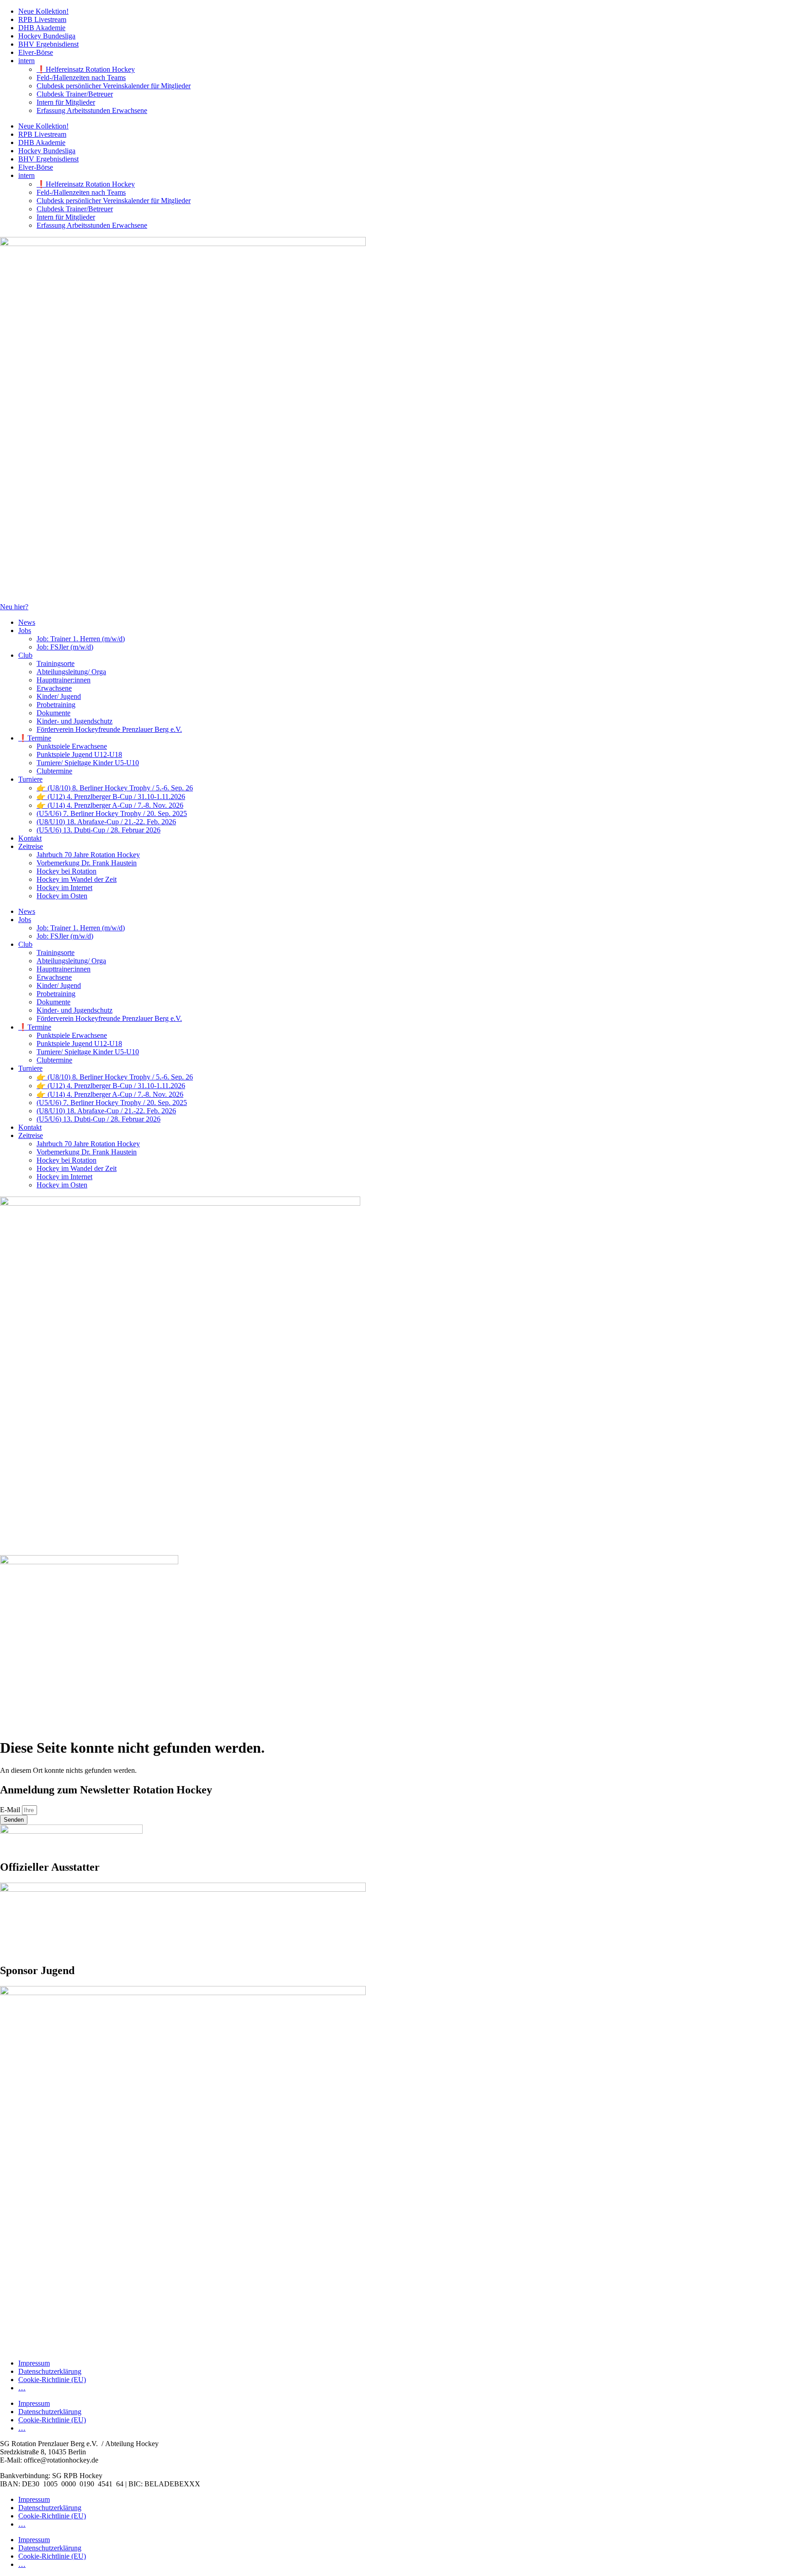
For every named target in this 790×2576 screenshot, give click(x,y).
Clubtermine (54, 771)
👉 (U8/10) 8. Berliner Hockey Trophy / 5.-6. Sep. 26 (115, 788)
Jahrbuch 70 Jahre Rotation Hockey (88, 855)
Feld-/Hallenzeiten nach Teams (81, 78)
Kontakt (30, 838)
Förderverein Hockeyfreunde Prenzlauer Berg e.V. (109, 729)
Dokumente (53, 713)
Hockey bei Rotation (67, 871)
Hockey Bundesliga (47, 36)
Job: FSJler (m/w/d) (65, 647)
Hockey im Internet (64, 888)
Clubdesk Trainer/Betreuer (75, 94)
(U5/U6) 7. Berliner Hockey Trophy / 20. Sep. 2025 (112, 813)
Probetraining (56, 705)
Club (25, 655)
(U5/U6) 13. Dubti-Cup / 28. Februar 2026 (99, 830)
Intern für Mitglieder (66, 102)
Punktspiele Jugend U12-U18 (79, 754)
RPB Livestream (42, 19)
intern (27, 61)
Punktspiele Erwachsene (72, 746)
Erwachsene (54, 688)
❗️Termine (35, 738)
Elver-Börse (36, 52)
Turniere (30, 779)
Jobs (25, 631)
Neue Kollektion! (43, 11)
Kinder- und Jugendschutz (75, 721)
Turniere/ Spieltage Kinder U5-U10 (88, 763)
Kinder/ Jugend (59, 696)
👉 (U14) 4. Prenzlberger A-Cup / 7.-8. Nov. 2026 (110, 805)
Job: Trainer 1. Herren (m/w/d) (81, 639)
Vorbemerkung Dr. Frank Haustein (87, 863)
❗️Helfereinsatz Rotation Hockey (86, 69)
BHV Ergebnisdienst (48, 44)
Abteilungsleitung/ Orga (71, 672)
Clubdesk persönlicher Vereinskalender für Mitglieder (114, 86)
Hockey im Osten (62, 896)
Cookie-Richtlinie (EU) (52, 2380)
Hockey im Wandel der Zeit (77, 879)
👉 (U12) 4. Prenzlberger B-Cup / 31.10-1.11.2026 (111, 797)
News (27, 622)
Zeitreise (31, 846)
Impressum (34, 2363)
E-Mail (11, 1810)
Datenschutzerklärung (50, 2371)
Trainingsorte (56, 663)
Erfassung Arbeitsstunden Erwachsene (92, 110)
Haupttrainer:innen (64, 680)
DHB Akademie (42, 28)
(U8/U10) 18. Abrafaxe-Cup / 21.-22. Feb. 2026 (106, 822)
